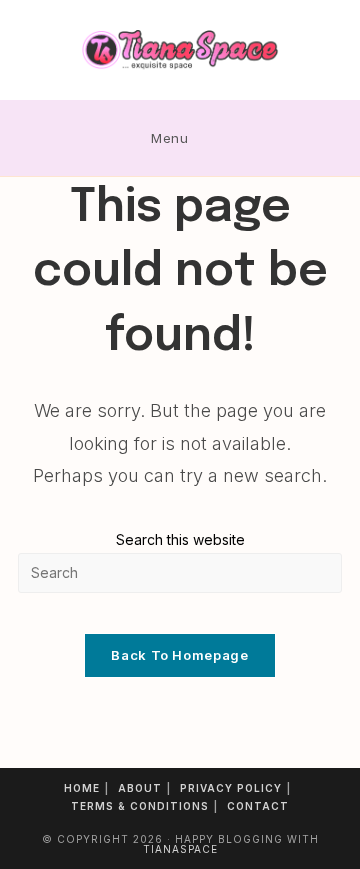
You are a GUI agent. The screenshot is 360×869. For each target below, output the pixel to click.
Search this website (180, 539)
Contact (258, 806)
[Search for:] (215, 138)
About (140, 788)
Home (82, 788)
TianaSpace (180, 849)
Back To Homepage (179, 655)
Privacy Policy (231, 788)
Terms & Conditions (140, 806)
